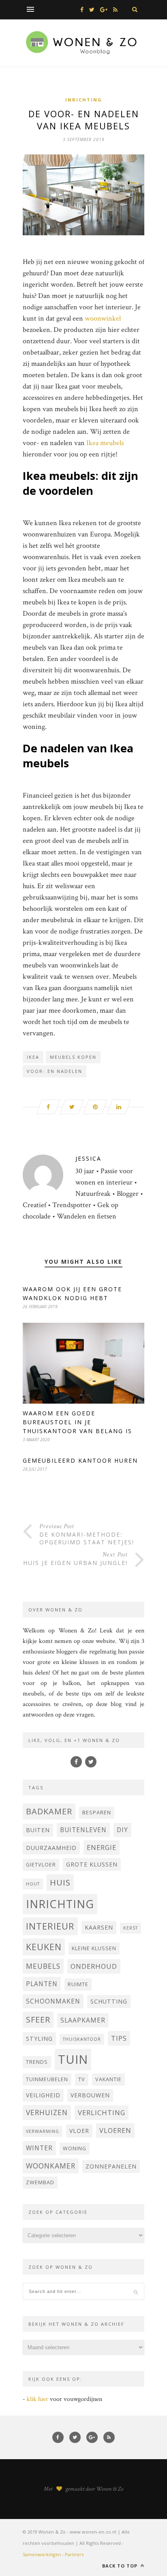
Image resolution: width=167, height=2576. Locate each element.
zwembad (40, 2182)
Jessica (88, 1158)
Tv (82, 2079)
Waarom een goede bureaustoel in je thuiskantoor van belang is (77, 1422)
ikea (33, 1057)
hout (33, 1884)
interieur (50, 1926)
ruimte (78, 1984)
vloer (79, 2131)
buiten (38, 1830)
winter (39, 2148)
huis (60, 1882)
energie (102, 1847)
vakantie (108, 2079)
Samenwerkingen (42, 2554)
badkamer (49, 1811)
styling (39, 2039)
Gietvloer (41, 1865)
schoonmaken (53, 2001)
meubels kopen (73, 1057)
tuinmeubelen (47, 2079)
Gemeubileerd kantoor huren (80, 1460)
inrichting (60, 1904)
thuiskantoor (82, 2039)
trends (37, 2062)
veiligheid (43, 2095)
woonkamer (51, 2166)
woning (75, 2148)
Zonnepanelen (111, 2166)
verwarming (43, 2131)
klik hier (37, 2399)
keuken (44, 1947)
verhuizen (47, 2112)
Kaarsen (99, 1927)
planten (42, 1984)
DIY (122, 1830)
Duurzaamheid (51, 1848)
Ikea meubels (105, 443)
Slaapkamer (83, 2020)
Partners (74, 2554)
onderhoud (94, 1966)
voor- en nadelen (55, 1071)
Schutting (109, 2001)
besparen (97, 1813)
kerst (131, 1928)
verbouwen (90, 2095)
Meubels (43, 1966)
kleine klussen (94, 1948)
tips (119, 2038)
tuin (73, 2059)
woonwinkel (103, 318)
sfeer (38, 2020)
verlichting (102, 2113)
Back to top (121, 2566)
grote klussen (92, 1864)
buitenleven (83, 1830)
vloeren (115, 2130)
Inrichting (84, 100)
